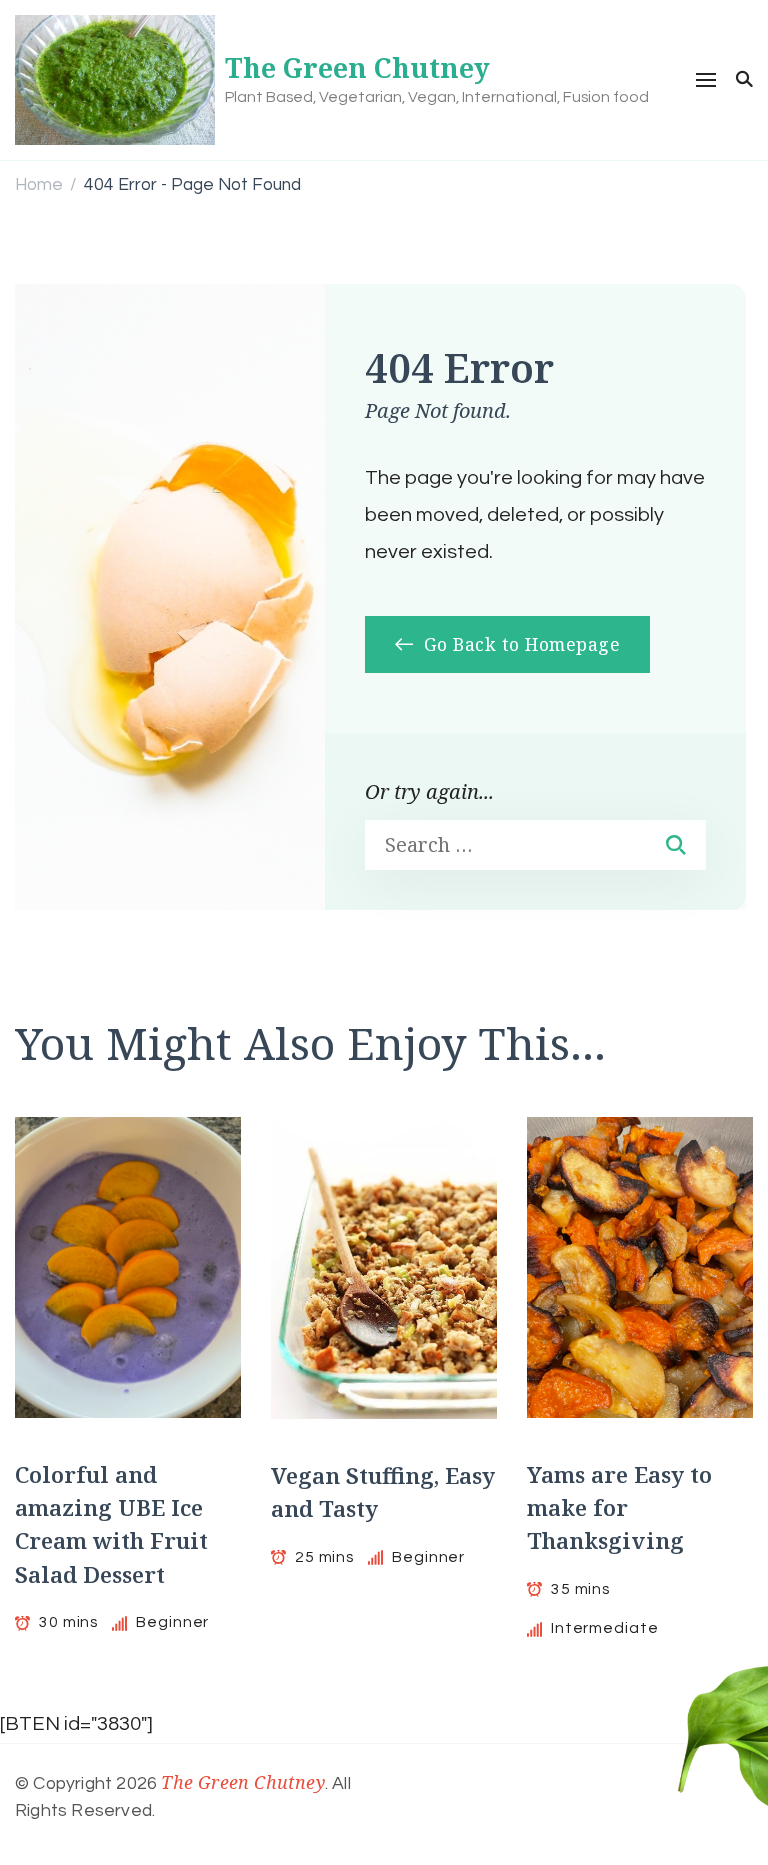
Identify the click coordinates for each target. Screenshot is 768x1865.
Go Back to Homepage (519, 644)
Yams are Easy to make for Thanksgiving (619, 1508)
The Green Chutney (357, 68)
